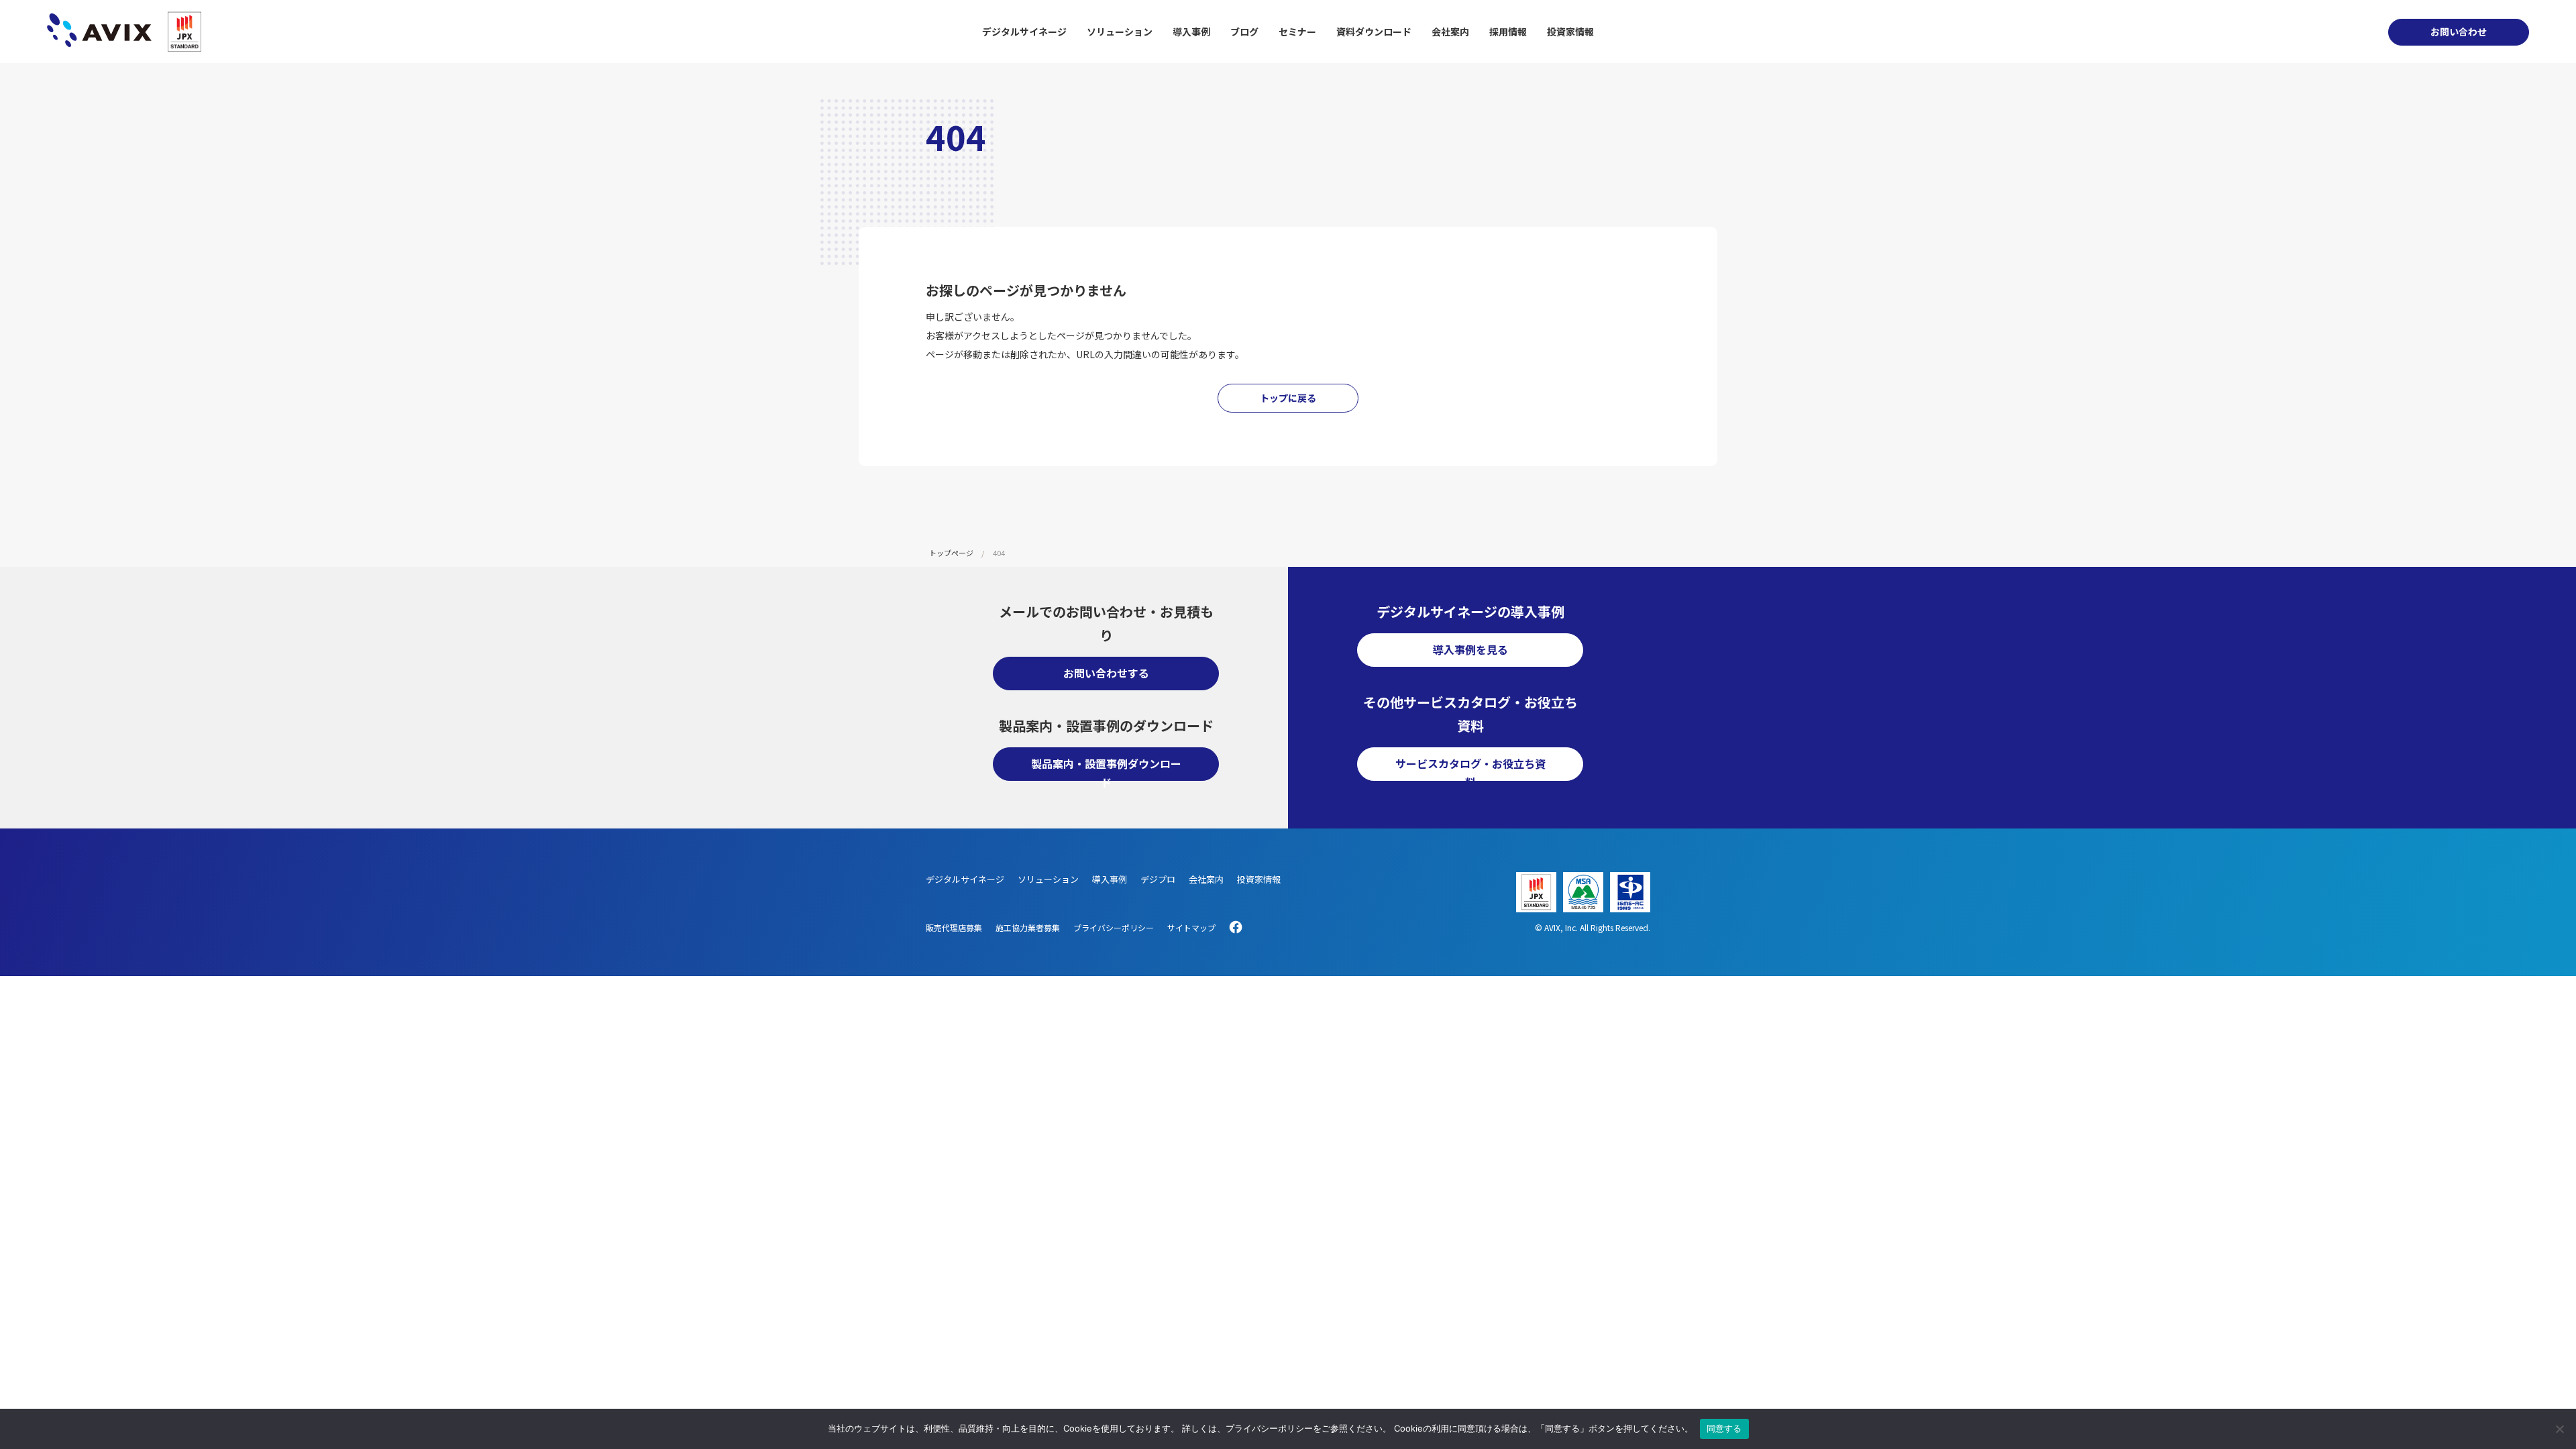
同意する (1724, 1428)
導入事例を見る (1470, 649)
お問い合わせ (2459, 32)
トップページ (951, 553)
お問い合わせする (1106, 673)
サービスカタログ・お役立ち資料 (1470, 768)
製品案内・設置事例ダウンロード (1106, 768)
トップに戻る (1288, 398)
